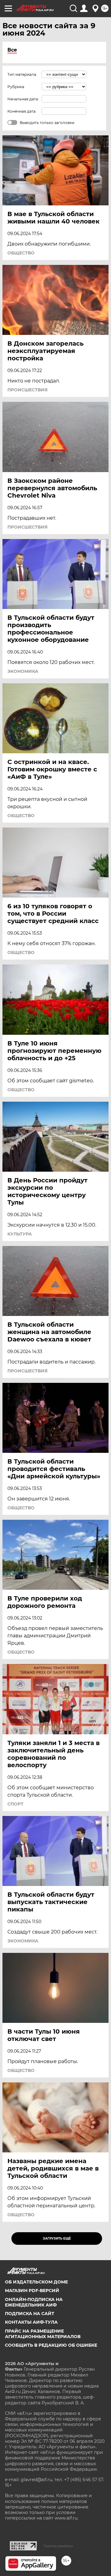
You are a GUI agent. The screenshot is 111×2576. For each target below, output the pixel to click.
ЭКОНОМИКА (23, 671)
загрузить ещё (57, 2238)
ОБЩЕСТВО (21, 253)
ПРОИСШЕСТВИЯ (27, 390)
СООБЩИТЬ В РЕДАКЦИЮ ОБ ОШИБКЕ (51, 2345)
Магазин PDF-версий (32, 2291)
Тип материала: (22, 74)
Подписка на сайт (30, 2314)
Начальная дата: (23, 99)
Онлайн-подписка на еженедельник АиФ (34, 2302)
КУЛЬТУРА (20, 1234)
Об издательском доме (36, 2282)
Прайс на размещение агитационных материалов (43, 2334)
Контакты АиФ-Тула (31, 2322)
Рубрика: (16, 87)
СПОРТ (15, 1804)
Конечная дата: (22, 111)
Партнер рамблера (58, 2546)
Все (12, 50)
